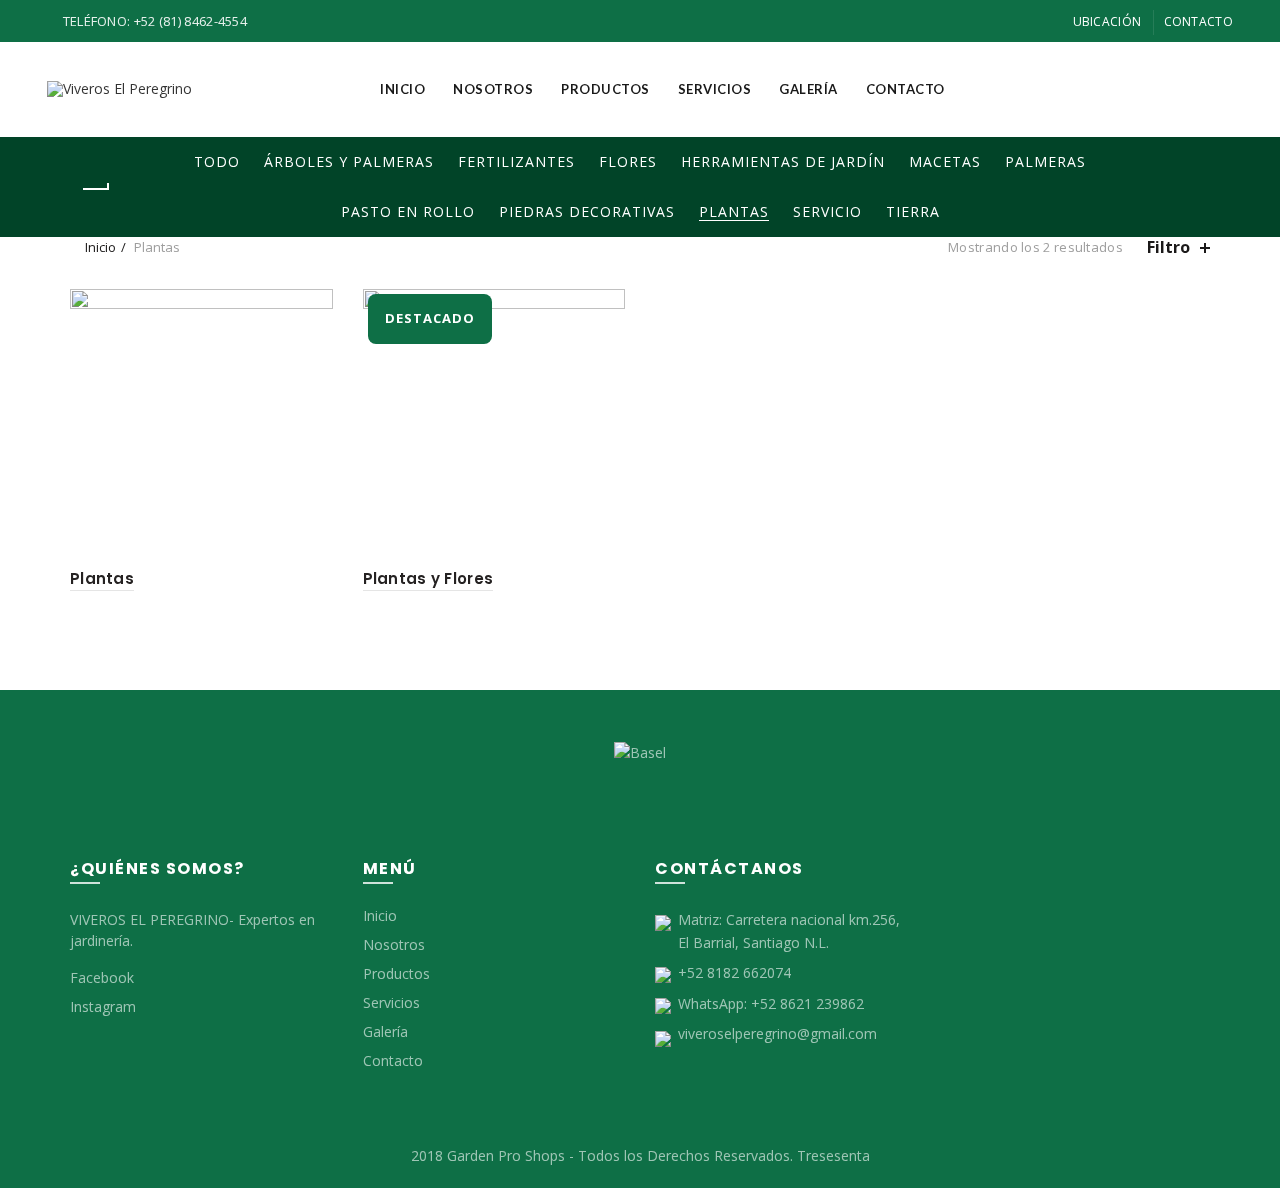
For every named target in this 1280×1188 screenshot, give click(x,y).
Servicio (827, 211)
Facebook (102, 977)
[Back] (95, 189)
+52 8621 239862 (807, 1003)
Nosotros (493, 89)
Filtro (1168, 247)
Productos (605, 89)
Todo (217, 161)
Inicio (402, 89)
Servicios (715, 89)
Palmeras (1045, 161)
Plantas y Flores (428, 578)
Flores (628, 161)
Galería (808, 89)
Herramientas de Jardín (783, 161)
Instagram (103, 1006)
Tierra (913, 211)
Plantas (734, 211)
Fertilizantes (516, 161)
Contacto (1198, 21)
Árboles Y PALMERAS (349, 161)
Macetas (945, 161)
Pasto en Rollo (408, 211)
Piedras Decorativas (587, 211)
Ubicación (1107, 21)
